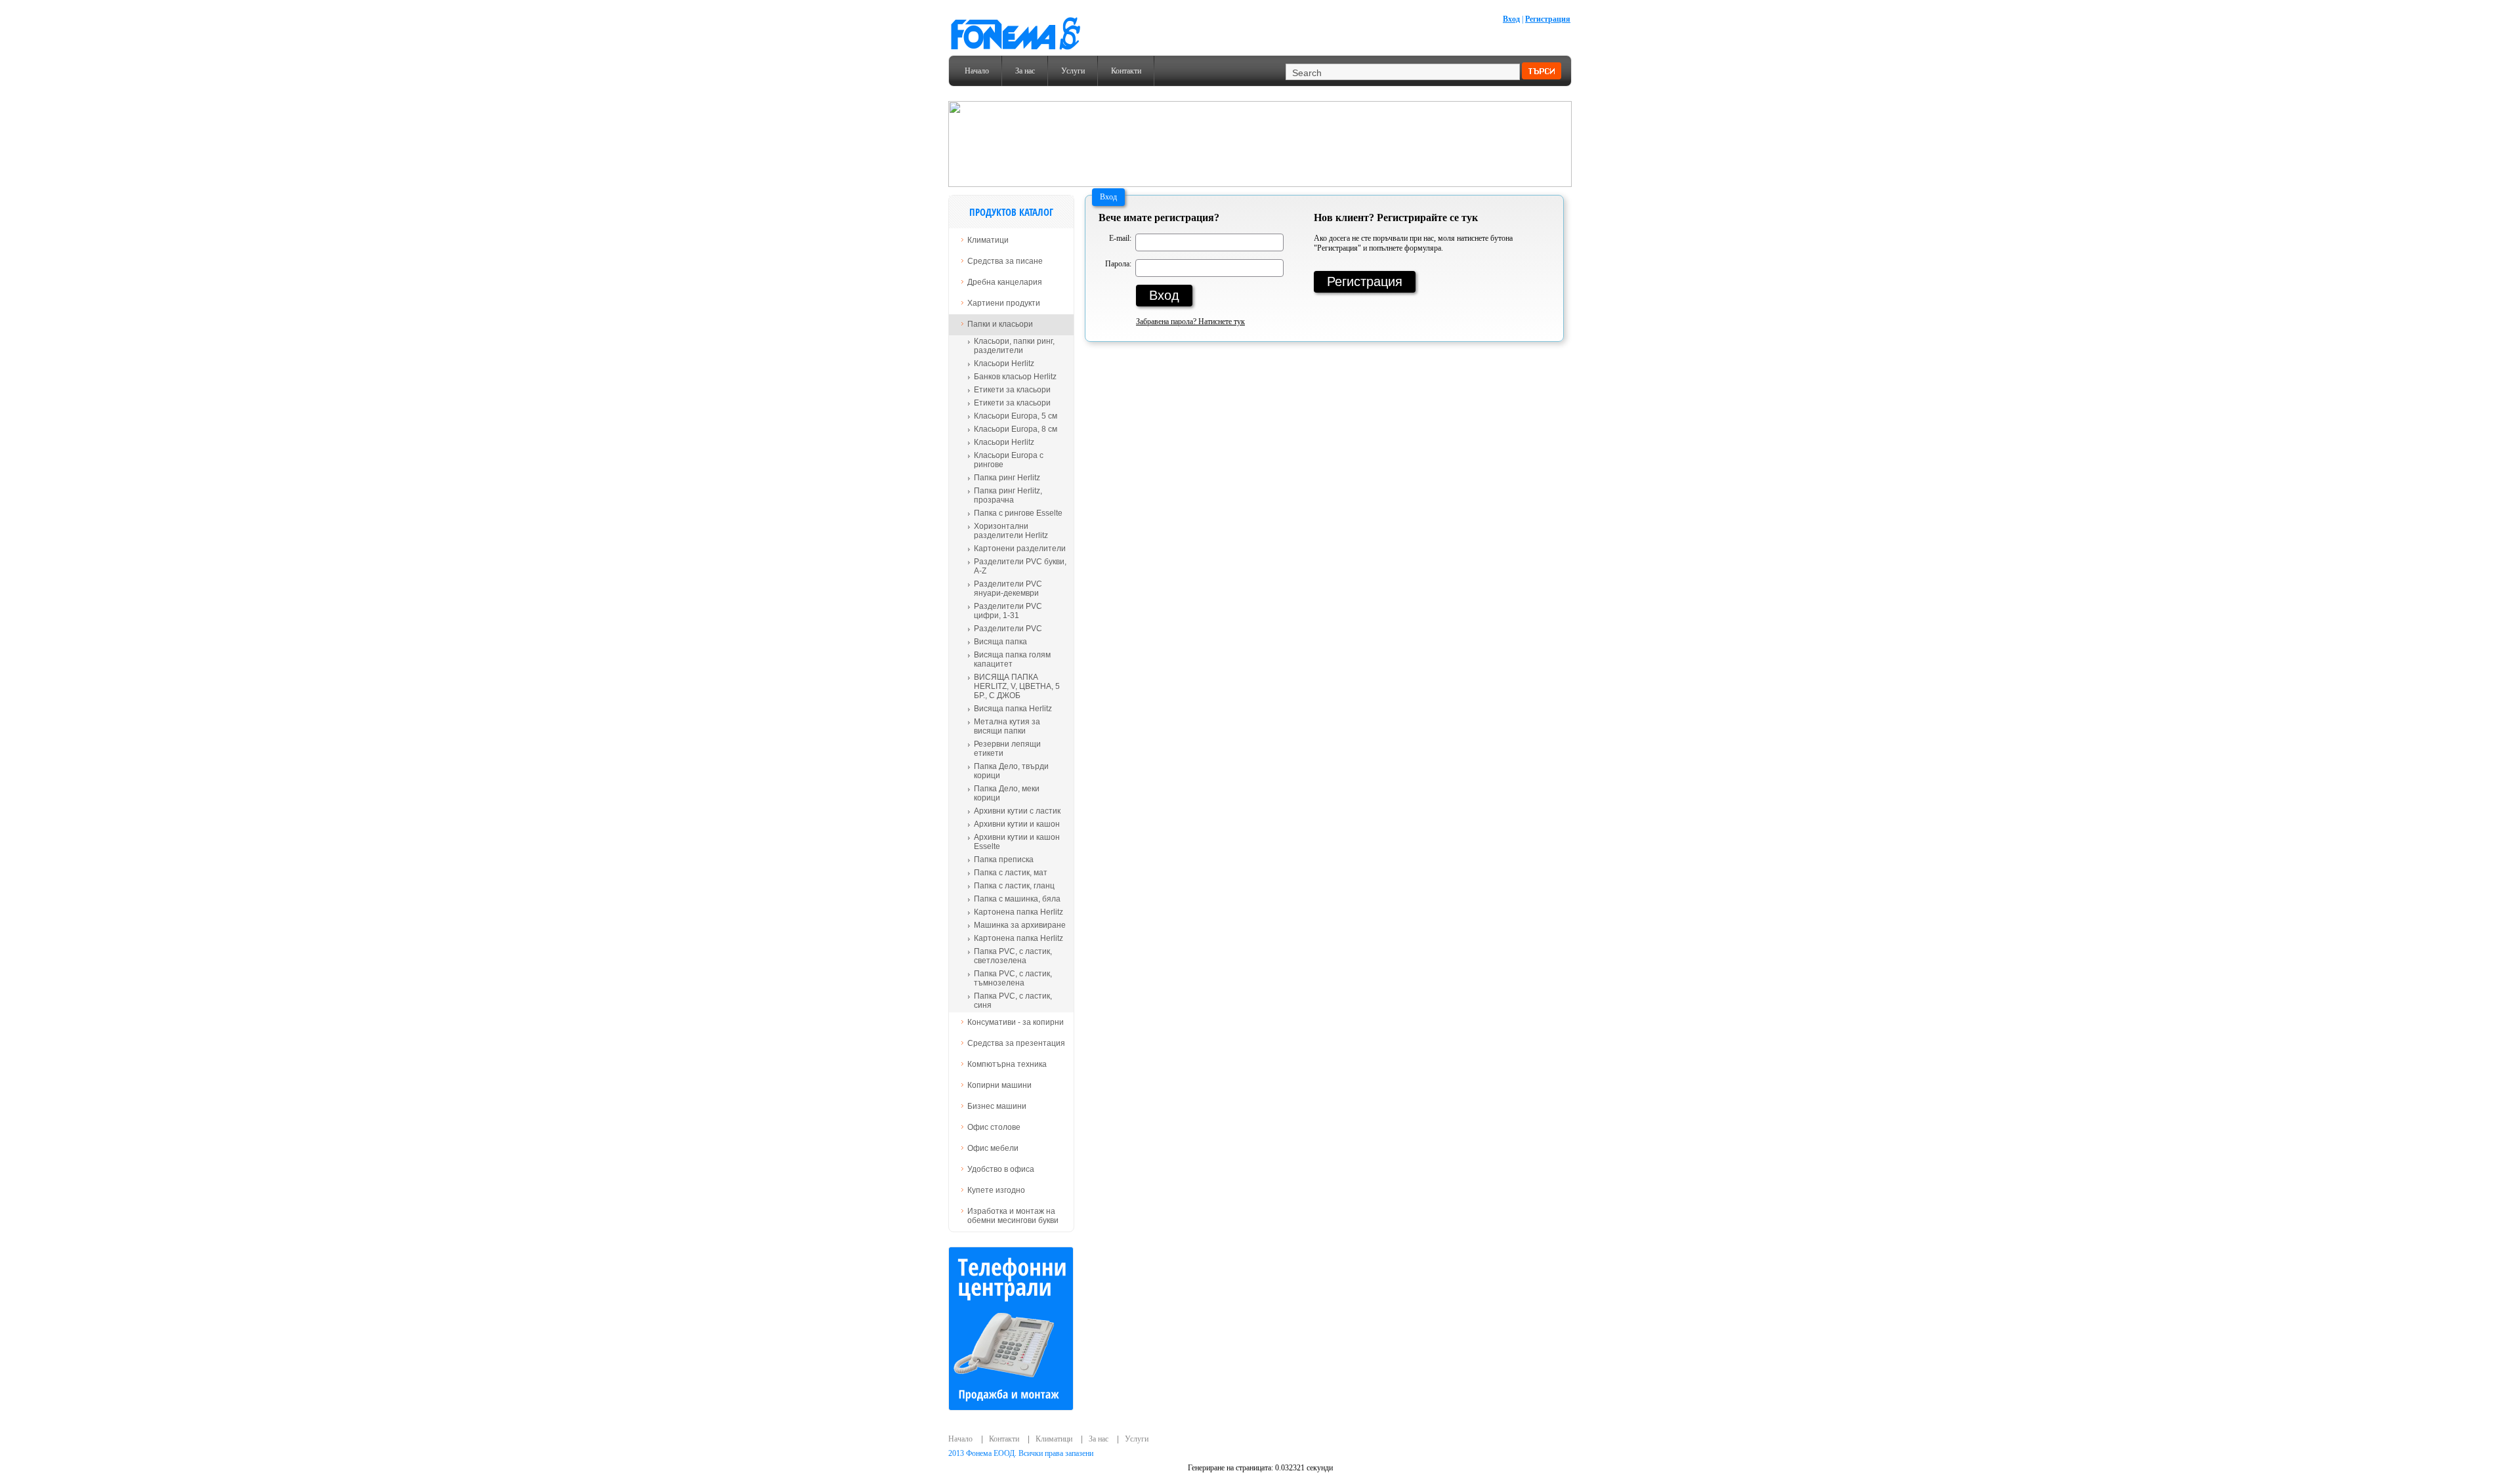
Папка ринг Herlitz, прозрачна (1008, 495)
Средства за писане (1005, 261)
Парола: (1118, 262)
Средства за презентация (1016, 1043)
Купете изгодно (996, 1190)
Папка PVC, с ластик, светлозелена (1013, 956)
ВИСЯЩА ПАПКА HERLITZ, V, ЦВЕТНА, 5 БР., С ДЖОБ (1017, 686)
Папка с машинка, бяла (1017, 899)
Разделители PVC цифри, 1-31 (1008, 611)
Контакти (1126, 71)
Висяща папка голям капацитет (1012, 659)
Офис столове (994, 1127)
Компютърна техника (1007, 1064)
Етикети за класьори (1012, 390)
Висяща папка (1000, 642)
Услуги (1073, 71)
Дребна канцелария (1005, 282)
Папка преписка (1004, 860)
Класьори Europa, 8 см (1016, 429)
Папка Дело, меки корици (1007, 793)
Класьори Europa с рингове (1009, 460)
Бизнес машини (997, 1106)
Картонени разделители (1020, 549)
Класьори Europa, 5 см (1016, 416)
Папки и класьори (1000, 324)
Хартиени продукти (1004, 303)
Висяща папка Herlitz (1013, 709)
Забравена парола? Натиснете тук (1190, 322)
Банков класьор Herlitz (1015, 377)
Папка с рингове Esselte (1018, 513)
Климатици (988, 240)
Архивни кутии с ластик (1017, 811)
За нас (1025, 71)
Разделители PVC (1008, 629)
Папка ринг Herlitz (1007, 478)
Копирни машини (999, 1085)
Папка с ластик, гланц (1014, 886)
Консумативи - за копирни (1016, 1022)
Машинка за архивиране (1020, 925)
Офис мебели (993, 1148)
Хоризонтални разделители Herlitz (1011, 531)
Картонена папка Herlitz (1018, 912)
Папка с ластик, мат (1011, 873)
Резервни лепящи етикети (1007, 749)
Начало (977, 71)
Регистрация (1548, 19)
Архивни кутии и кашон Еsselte (1017, 842)
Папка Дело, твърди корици (1011, 771)
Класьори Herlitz (1004, 363)
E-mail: (1120, 237)
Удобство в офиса (1001, 1169)
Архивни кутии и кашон (1017, 824)
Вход (1511, 19)
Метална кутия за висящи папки (1007, 726)
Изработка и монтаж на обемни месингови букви (1013, 1216)
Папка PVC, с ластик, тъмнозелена (1013, 978)
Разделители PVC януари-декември (1008, 589)
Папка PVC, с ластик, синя (1013, 1001)
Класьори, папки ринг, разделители (1014, 346)
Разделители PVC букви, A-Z (1020, 566)
